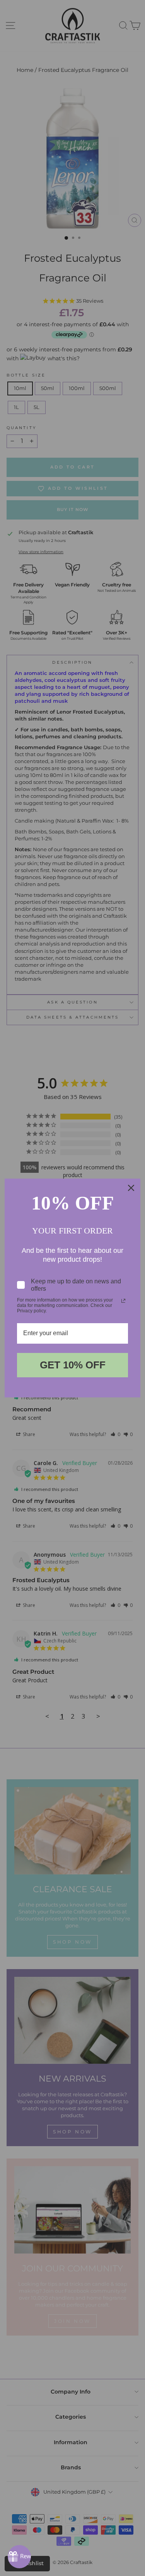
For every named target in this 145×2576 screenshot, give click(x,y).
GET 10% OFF (73, 1365)
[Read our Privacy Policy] (123, 1301)
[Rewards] (19, 2557)
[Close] (131, 1188)
